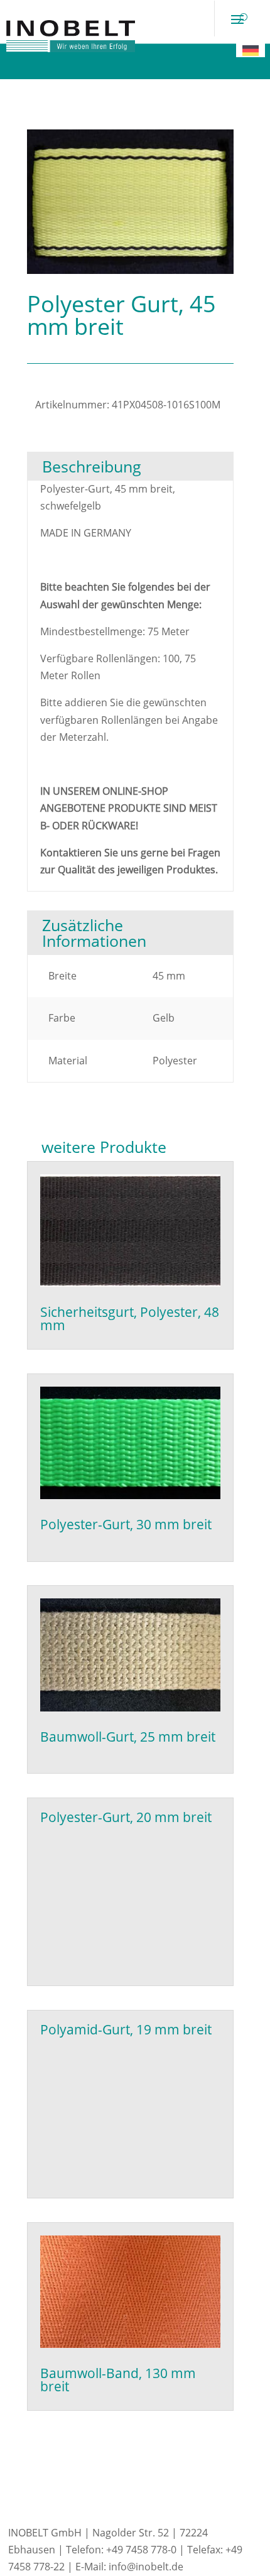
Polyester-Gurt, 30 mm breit (126, 1524)
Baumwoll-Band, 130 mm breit (118, 2380)
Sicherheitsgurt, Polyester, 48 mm (130, 1318)
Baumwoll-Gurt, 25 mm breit (128, 1737)
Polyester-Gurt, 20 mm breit (126, 1817)
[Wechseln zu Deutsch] (251, 50)
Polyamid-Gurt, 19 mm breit (126, 2029)
